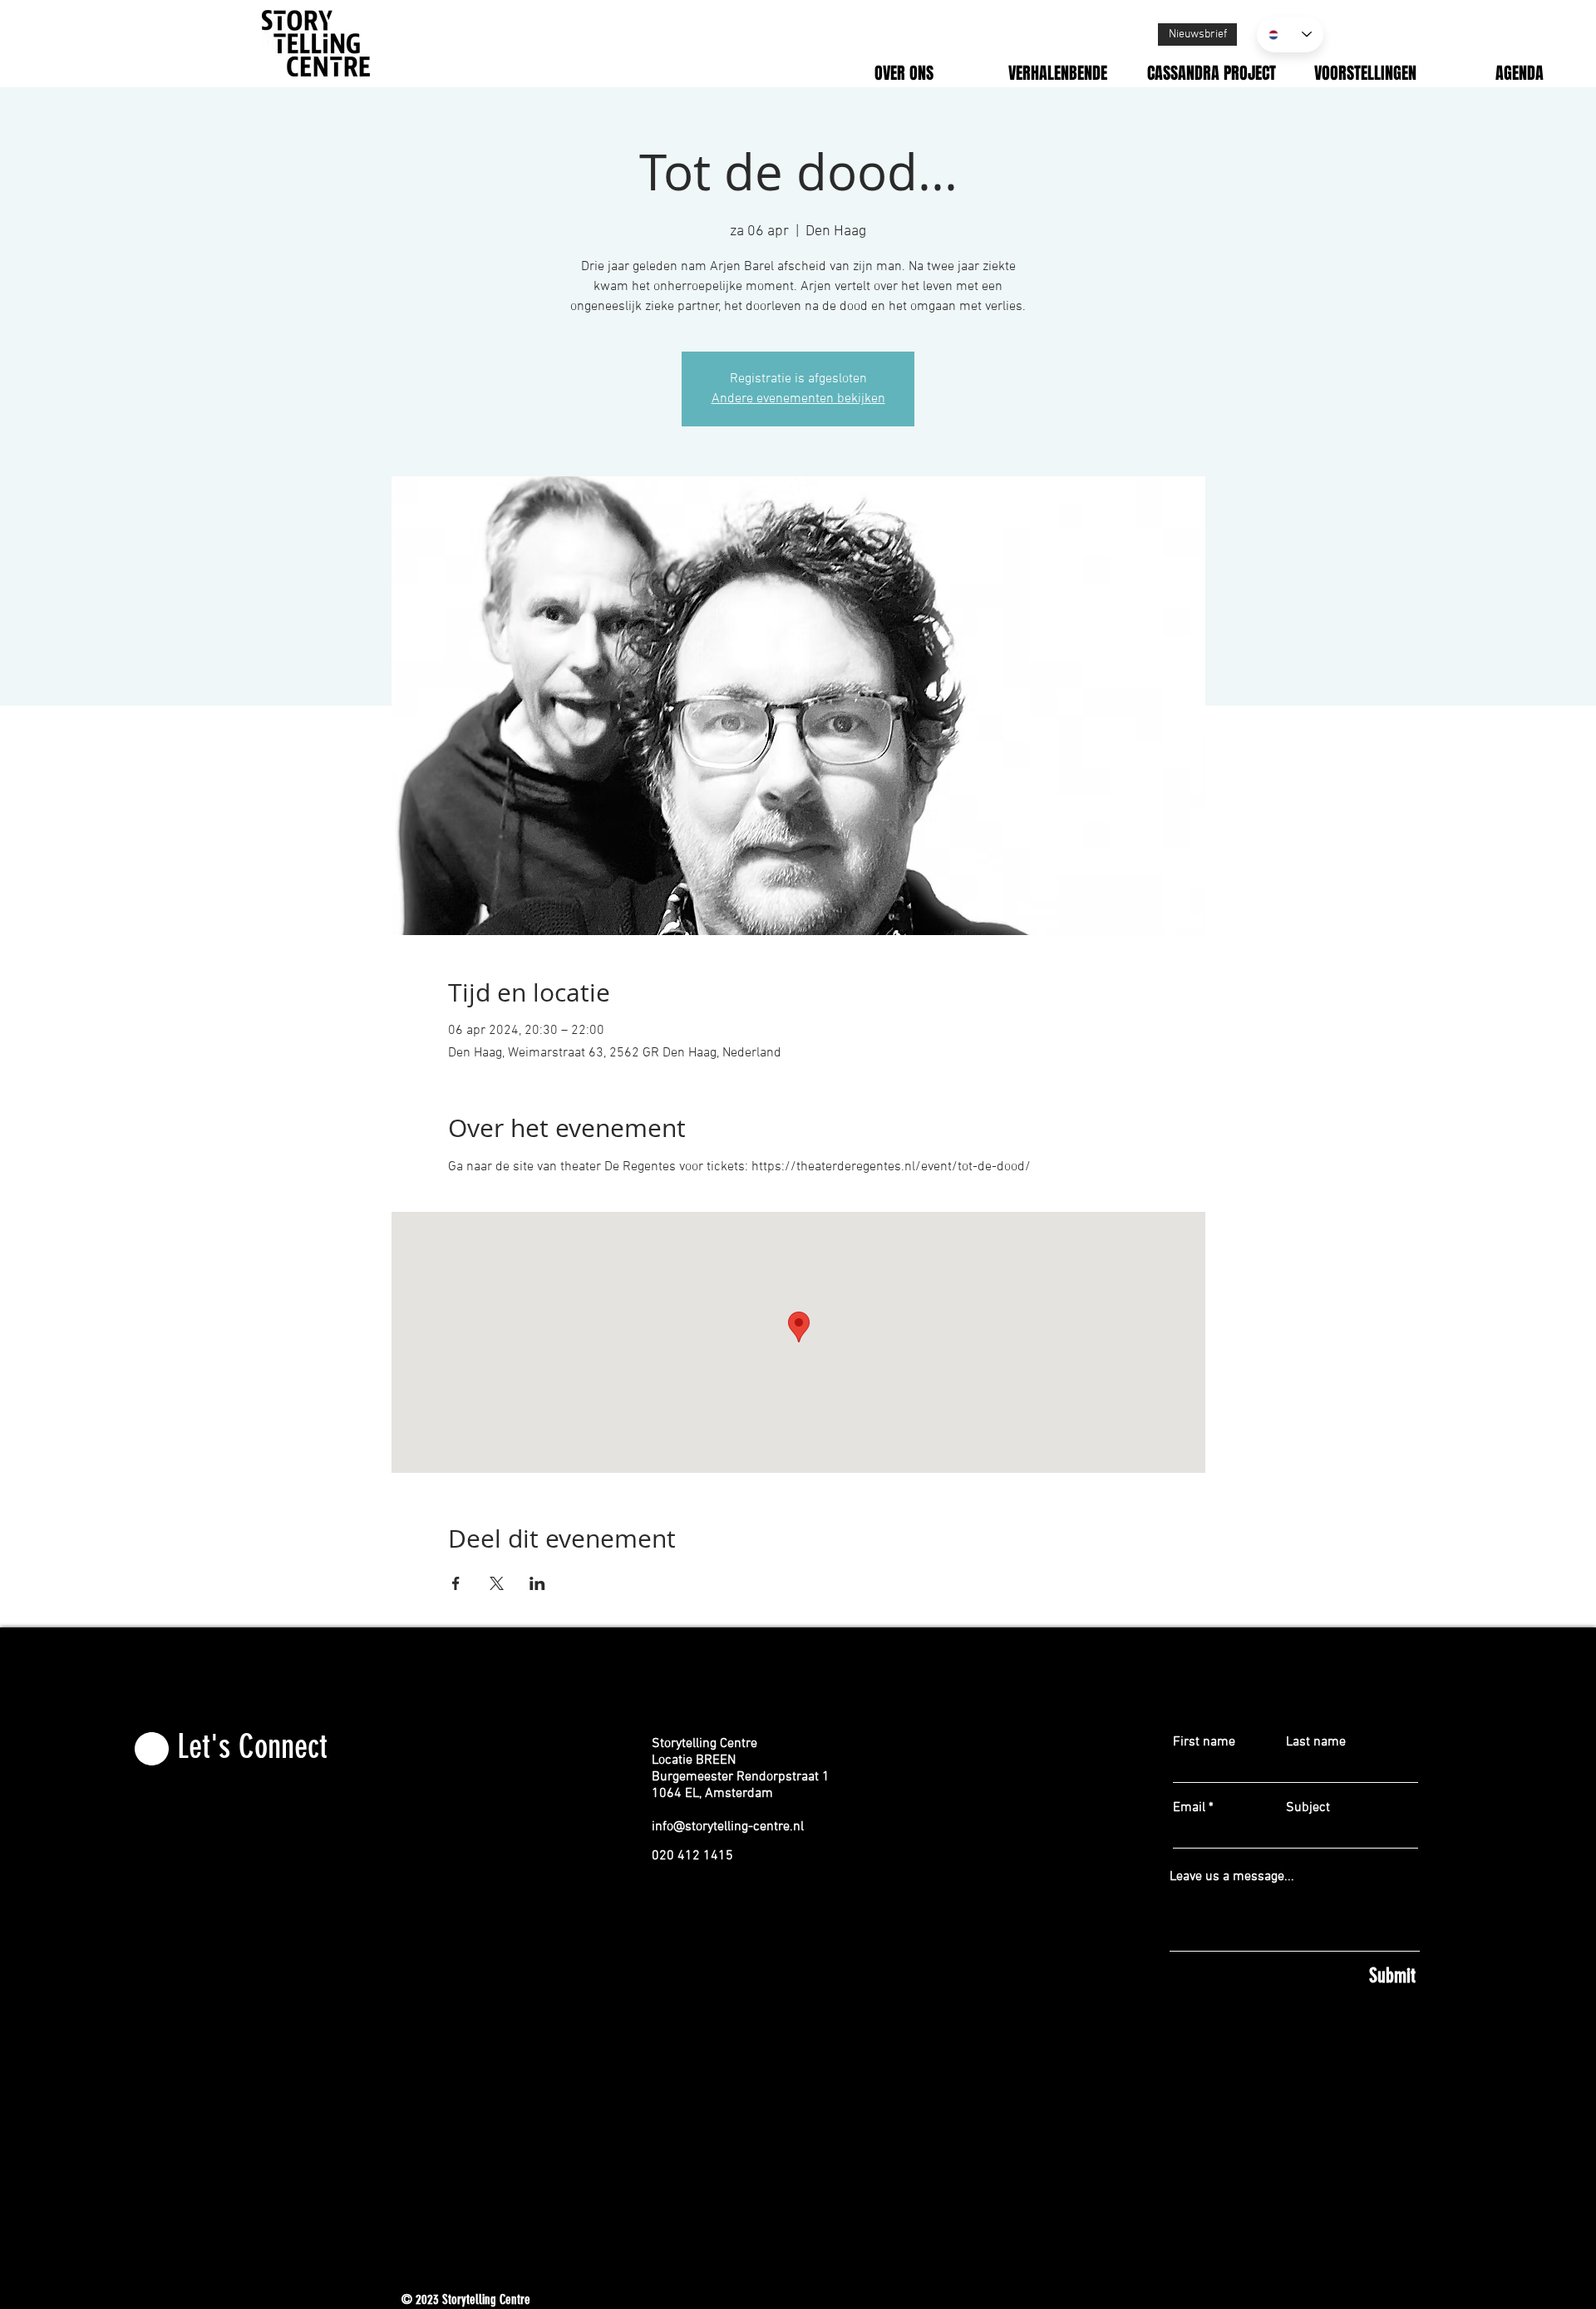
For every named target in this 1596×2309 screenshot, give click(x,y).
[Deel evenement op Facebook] (456, 1583)
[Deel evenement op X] (497, 1583)
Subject (1308, 1808)
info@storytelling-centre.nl (728, 1827)
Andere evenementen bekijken (798, 399)
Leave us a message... (1232, 1877)
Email (1189, 1808)
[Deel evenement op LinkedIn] (537, 1583)
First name (1204, 1742)
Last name (1316, 1742)
